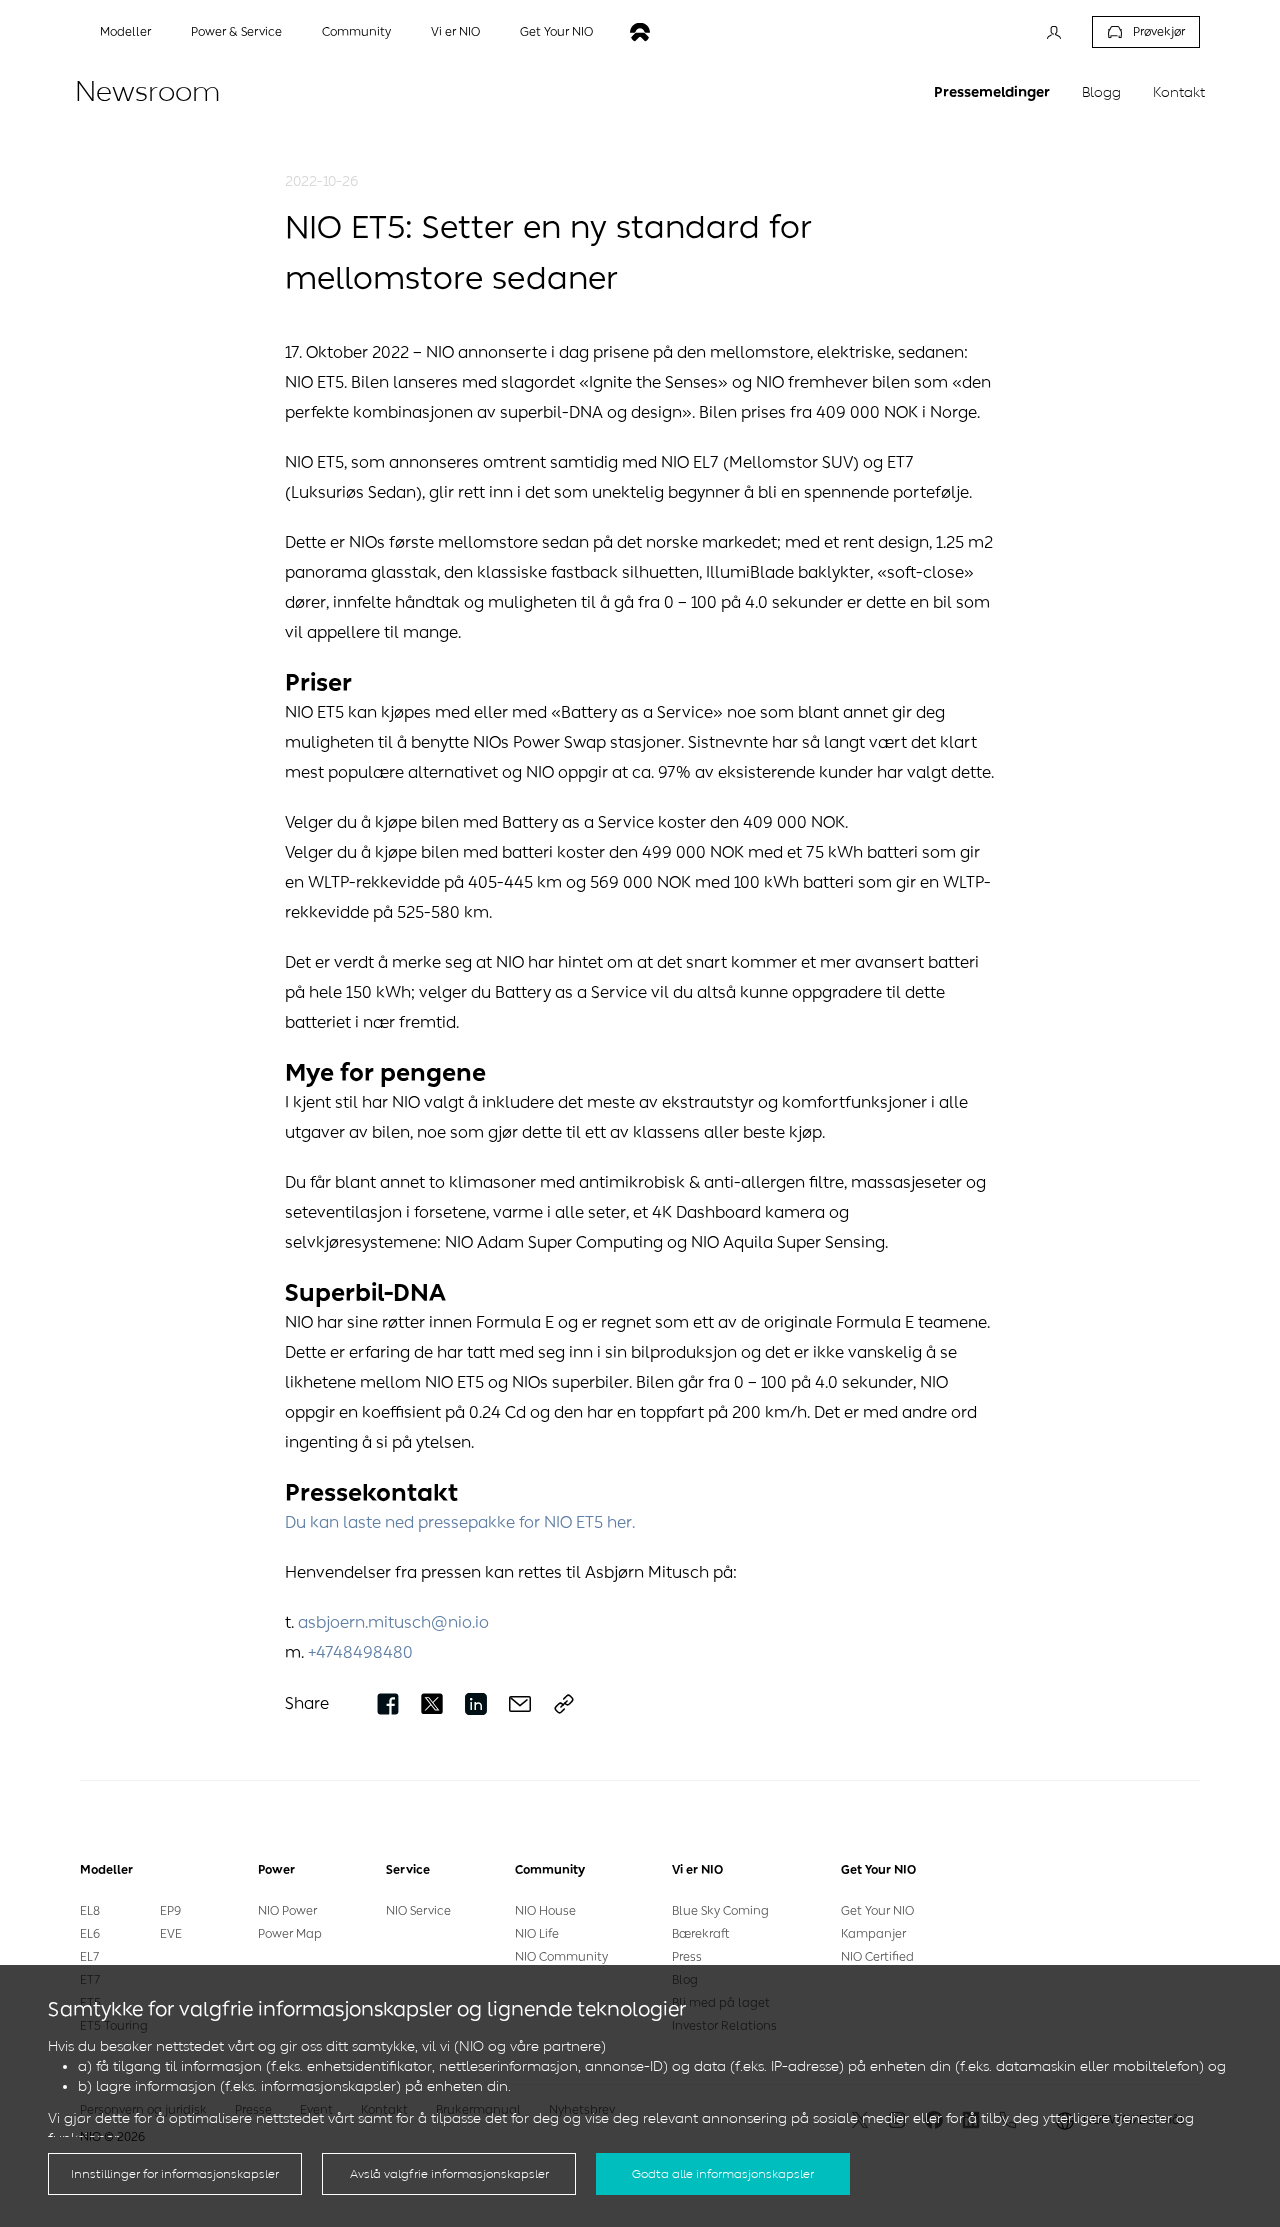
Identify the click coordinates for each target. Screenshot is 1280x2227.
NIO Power (287, 1911)
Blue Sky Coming (720, 1911)
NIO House (545, 1911)
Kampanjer (873, 1934)
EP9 (170, 1911)
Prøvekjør (1159, 32)
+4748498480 (360, 1652)
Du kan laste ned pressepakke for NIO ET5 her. (460, 1522)
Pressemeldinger (992, 92)
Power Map (290, 1934)
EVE (171, 1934)
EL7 (89, 1957)
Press (687, 1957)
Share (307, 1703)
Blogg (1101, 92)
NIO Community (561, 1957)
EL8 (90, 1911)
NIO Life (537, 1934)
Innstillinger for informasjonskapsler (175, 2174)
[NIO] (640, 32)
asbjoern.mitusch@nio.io (393, 1622)
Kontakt (1179, 92)
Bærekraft (701, 1934)
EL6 (90, 1934)
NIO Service (418, 1911)
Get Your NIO (877, 1911)
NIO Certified (877, 1957)
